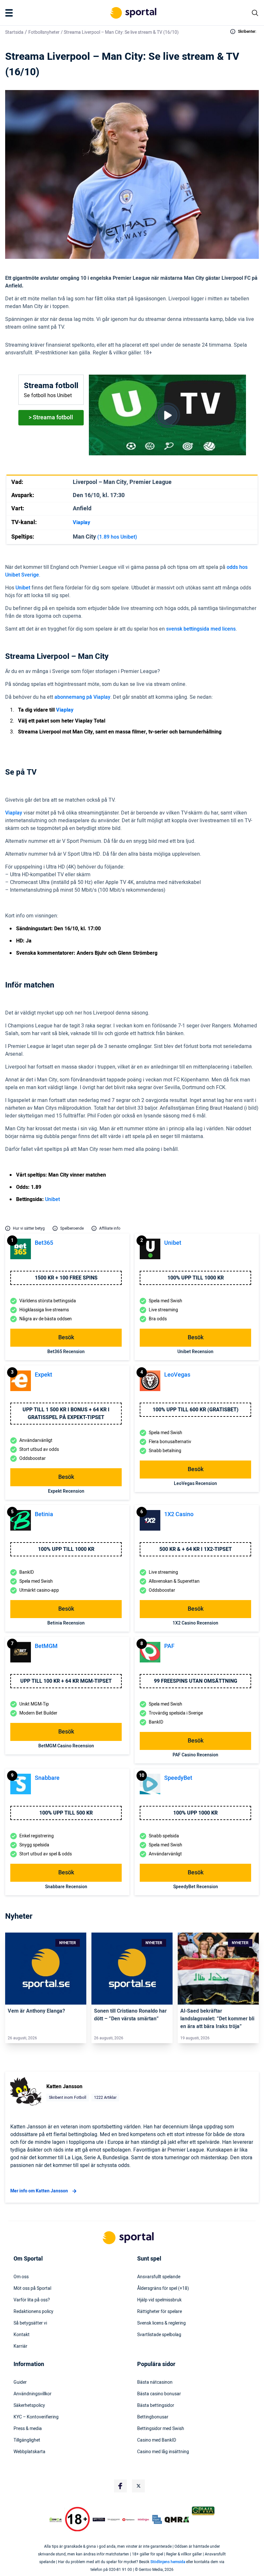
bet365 (44, 1243)
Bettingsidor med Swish (161, 2429)
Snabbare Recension (66, 1887)
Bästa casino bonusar (159, 2394)
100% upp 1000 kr (195, 1813)
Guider (20, 2382)
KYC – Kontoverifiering (36, 2417)
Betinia (44, 1514)
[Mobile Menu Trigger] (10, 13)
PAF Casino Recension (195, 1755)
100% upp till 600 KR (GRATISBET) (196, 1410)
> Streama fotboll (51, 418)
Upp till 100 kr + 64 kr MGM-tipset (66, 1681)
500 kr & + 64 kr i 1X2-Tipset (196, 1549)
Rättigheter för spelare (160, 2312)
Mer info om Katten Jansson (39, 2191)
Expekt (43, 1375)
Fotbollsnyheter (44, 32)
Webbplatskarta (29, 2452)
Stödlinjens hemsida (168, 2562)
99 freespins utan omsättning (196, 1681)
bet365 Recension (66, 1352)
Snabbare (47, 1778)
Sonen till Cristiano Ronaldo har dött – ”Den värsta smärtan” (130, 2015)
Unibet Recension (195, 1352)
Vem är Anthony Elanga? (36, 2011)
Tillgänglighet (27, 2440)
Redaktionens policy (33, 2312)
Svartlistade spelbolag (159, 2335)
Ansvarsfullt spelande (159, 2277)
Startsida (14, 32)
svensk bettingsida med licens (201, 629)
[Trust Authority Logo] (99, 2519)
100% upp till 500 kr (66, 1813)
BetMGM (46, 1646)
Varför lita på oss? (32, 2300)
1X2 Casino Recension (195, 1623)
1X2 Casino (179, 1514)
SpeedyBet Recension (196, 1887)
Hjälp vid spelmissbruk (159, 2300)
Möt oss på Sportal (32, 2289)
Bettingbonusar (153, 2417)
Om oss (21, 2277)
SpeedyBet (178, 1778)
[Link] (46, 1969)
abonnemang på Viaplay (82, 697)
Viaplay (14, 813)
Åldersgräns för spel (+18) (163, 2289)
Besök (66, 1338)
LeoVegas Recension (195, 1484)
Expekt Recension (66, 1491)
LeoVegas (177, 1375)
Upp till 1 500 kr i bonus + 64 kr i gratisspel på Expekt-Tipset (66, 1414)
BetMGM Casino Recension (66, 1746)
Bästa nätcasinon (155, 2382)
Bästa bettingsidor (156, 2406)
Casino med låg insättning (163, 2452)
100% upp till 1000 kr (196, 1278)
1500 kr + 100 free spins (66, 1278)
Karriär (20, 2346)
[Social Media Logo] (120, 2486)
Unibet (23, 588)
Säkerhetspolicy (29, 2406)
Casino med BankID (157, 2440)
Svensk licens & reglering (161, 2323)
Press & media (28, 2429)
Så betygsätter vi (30, 2323)
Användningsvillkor (33, 2394)
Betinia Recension (66, 1623)
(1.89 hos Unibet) (117, 537)
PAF (169, 1646)
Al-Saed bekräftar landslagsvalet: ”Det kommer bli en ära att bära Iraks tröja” (217, 2019)
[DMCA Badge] (56, 2519)
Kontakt (22, 2335)
